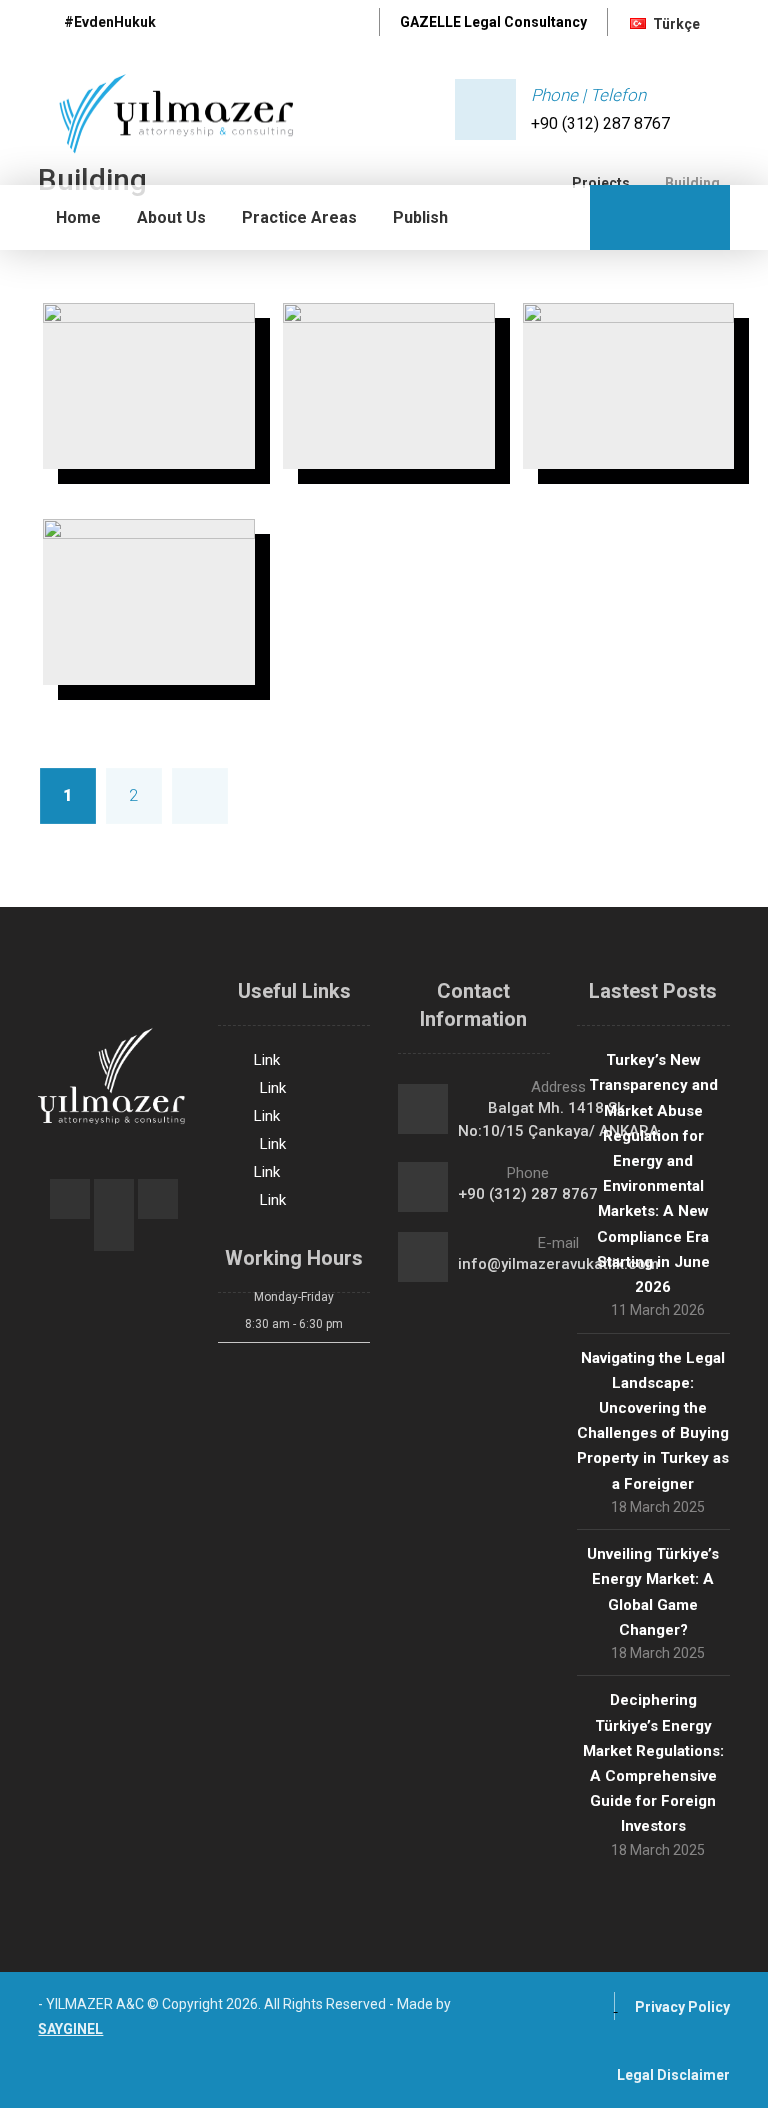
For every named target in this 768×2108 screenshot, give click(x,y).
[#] (70, 1199)
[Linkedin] (343, 25)
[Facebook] (238, 25)
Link (267, 1060)
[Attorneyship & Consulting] (169, 114)
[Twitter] (273, 25)
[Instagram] (308, 25)
